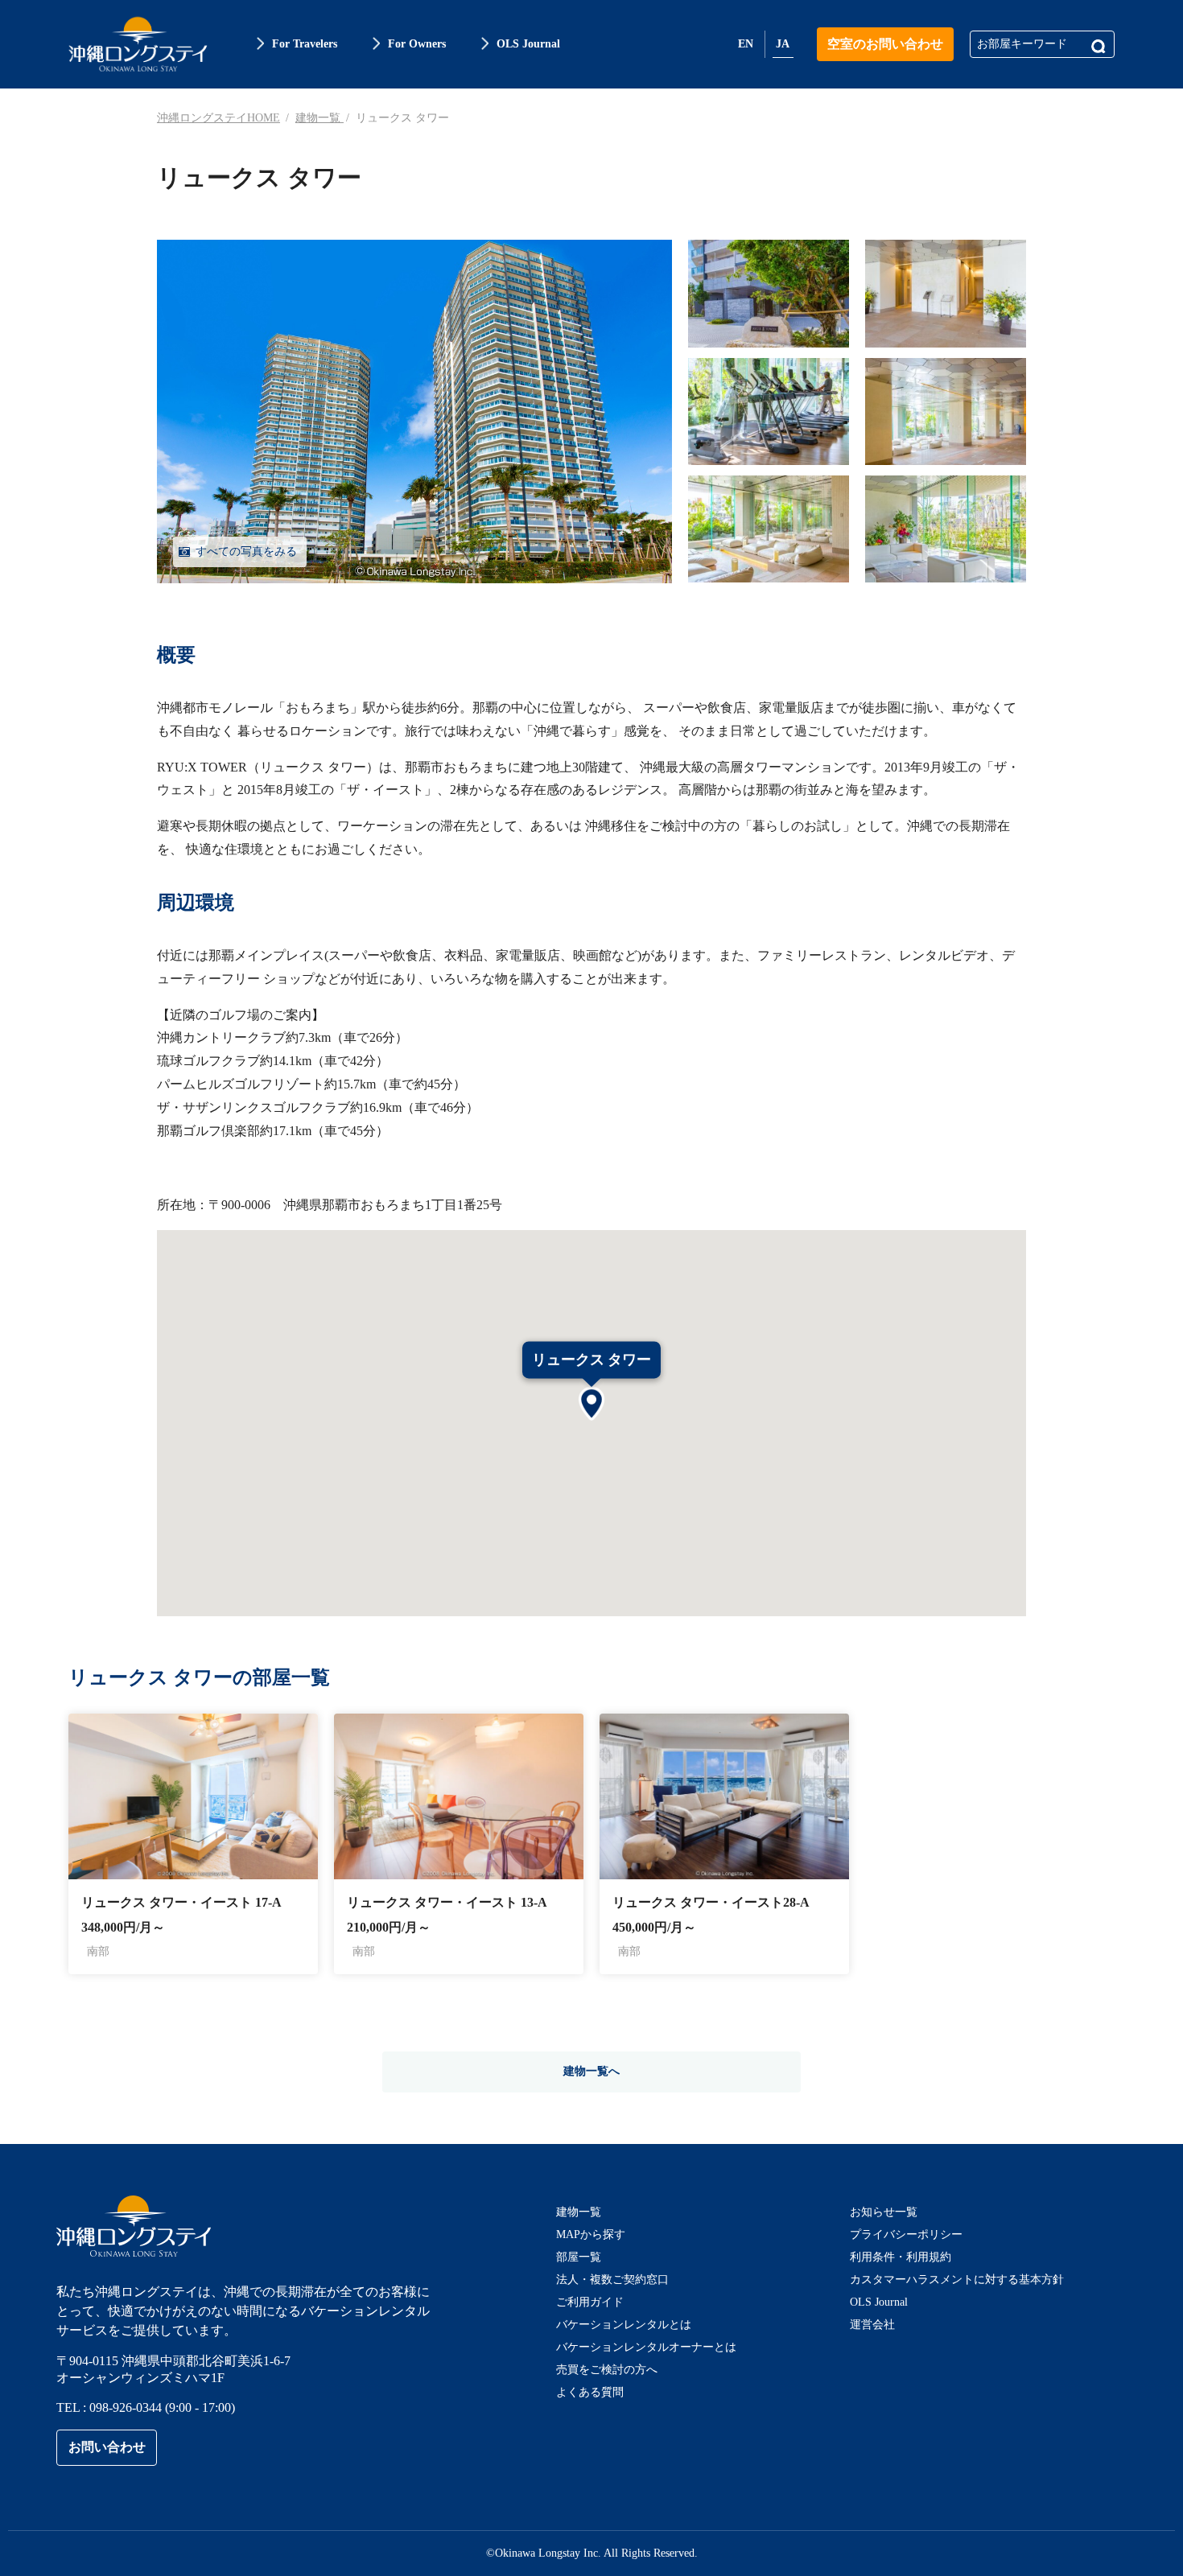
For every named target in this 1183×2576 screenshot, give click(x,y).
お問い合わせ (107, 2447)
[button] (591, 1405)
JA (783, 44)
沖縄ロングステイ (138, 44)
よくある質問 (590, 2392)
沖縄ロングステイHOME (218, 118)
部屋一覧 (579, 2257)
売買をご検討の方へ (607, 2370)
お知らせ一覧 (884, 2212)
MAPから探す (591, 2234)
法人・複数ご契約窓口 (612, 2280)
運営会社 (872, 2325)
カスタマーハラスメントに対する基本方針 (957, 2280)
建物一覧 (319, 118)
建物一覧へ (591, 2071)
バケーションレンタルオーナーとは (646, 2347)
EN (746, 44)
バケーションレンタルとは (624, 2325)
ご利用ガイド (590, 2302)
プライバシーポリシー (906, 2234)
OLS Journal (879, 2302)
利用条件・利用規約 (901, 2257)
